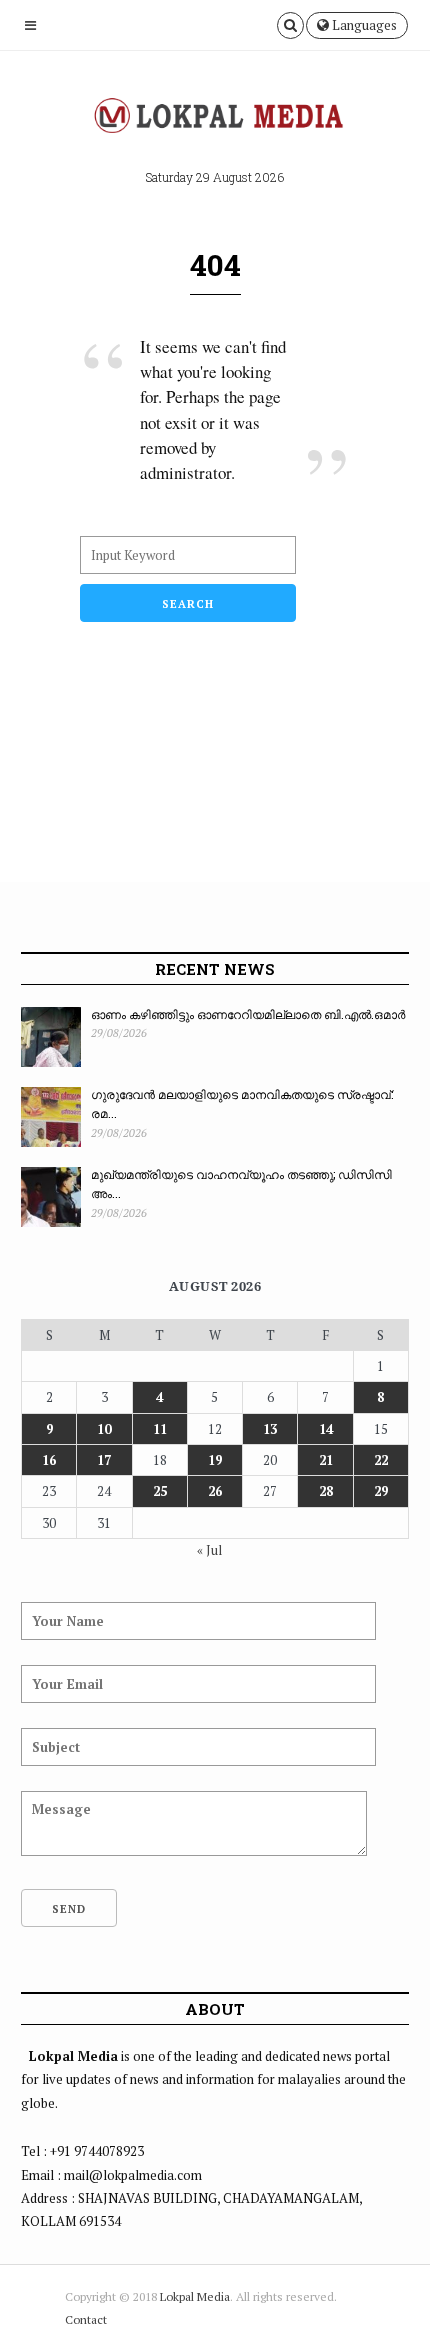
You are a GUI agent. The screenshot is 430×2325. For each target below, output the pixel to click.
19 (215, 1460)
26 (215, 1491)
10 (104, 1429)
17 (104, 1460)
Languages (363, 25)
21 (326, 1460)
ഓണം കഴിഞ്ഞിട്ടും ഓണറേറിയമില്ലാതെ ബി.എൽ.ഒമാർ (248, 1014)
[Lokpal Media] (215, 116)
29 (381, 1491)
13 (270, 1429)
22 (381, 1460)
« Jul (209, 1550)
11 (160, 1429)
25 (160, 1491)
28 (326, 1491)
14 (326, 1429)
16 (49, 1460)
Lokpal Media (195, 2296)
